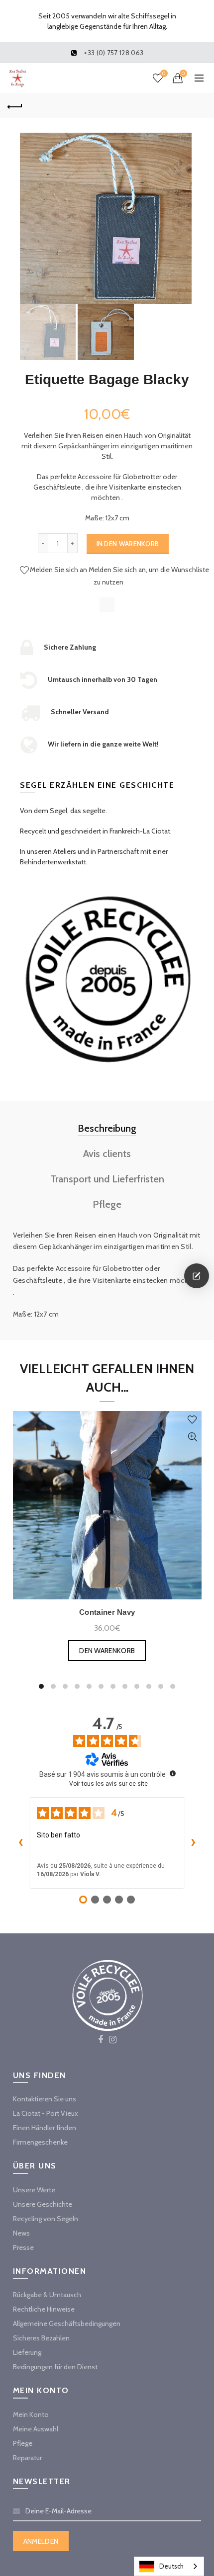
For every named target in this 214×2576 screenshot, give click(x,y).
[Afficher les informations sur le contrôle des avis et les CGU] (173, 1773)
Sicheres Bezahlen (41, 2338)
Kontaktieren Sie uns (45, 2099)
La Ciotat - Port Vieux (46, 2113)
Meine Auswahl (36, 2429)
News (21, 2233)
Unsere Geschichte (43, 2204)
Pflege (107, 1204)
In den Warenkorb (128, 544)
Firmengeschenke (40, 2142)
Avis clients (107, 1154)
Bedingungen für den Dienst (55, 2367)
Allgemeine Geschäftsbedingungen (67, 2324)
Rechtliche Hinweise (44, 2309)
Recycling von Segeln (46, 2219)
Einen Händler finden (45, 2128)
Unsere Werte (34, 2190)
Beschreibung (107, 1128)
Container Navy (107, 1612)
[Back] (15, 105)
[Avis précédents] (21, 1843)
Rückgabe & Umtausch (47, 2295)
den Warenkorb (107, 1651)
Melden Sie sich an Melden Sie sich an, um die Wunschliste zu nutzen (119, 576)
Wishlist (164, 74)
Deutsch (171, 2566)
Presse (23, 2247)
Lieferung (27, 2352)
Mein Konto (31, 2414)
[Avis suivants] (193, 1843)
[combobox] (169, 2566)
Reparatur (27, 2458)
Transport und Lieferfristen (107, 1179)
